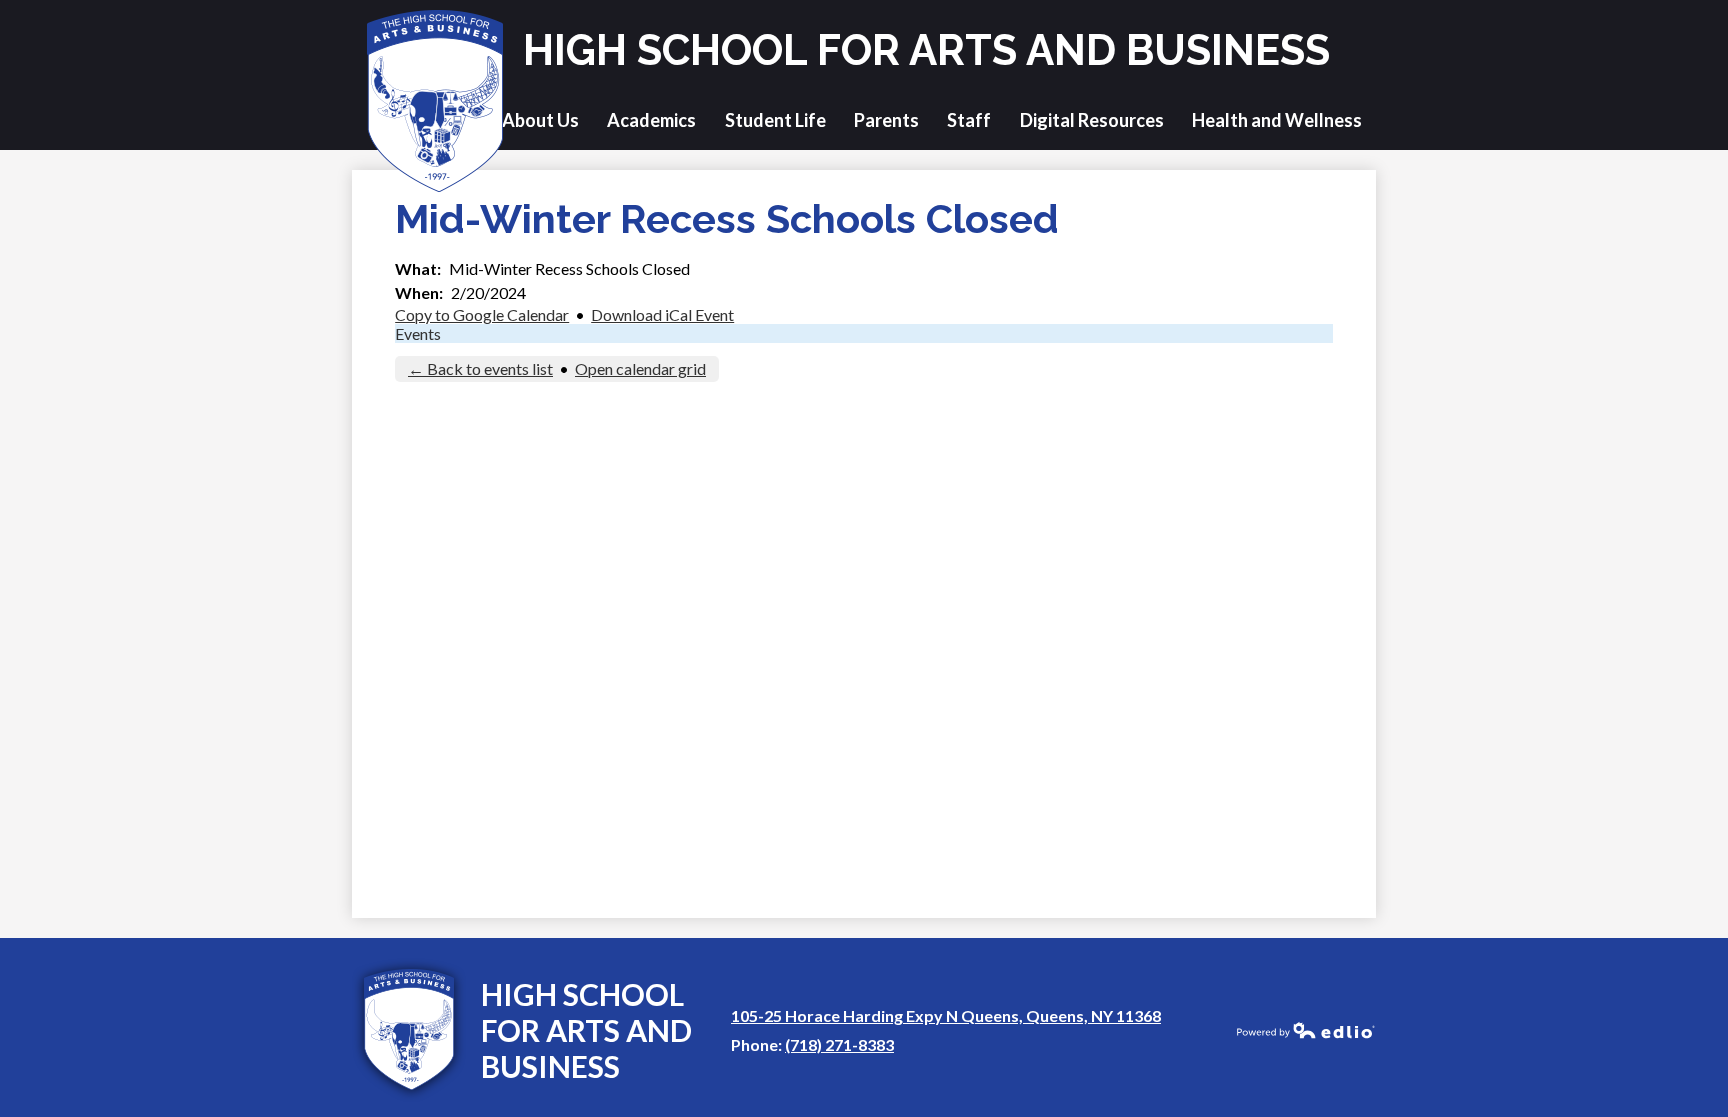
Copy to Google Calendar (482, 314)
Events (418, 333)
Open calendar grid (640, 368)
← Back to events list (480, 368)
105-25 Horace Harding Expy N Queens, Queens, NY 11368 (946, 1015)
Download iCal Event (662, 314)
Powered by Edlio (1306, 1030)
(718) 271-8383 (839, 1044)
